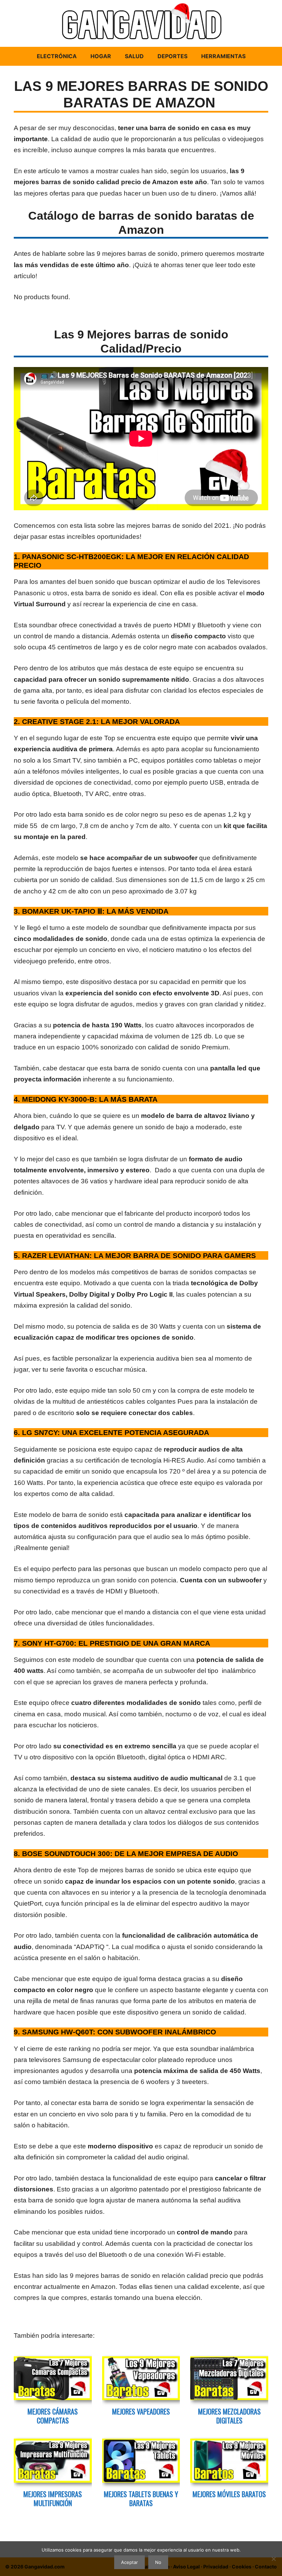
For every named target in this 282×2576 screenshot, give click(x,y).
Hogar (101, 56)
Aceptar (129, 2562)
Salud (134, 56)
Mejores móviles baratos (229, 2494)
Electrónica (57, 56)
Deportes (172, 56)
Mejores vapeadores (141, 2411)
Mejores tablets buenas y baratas (141, 2499)
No (158, 2562)
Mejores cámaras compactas (53, 2416)
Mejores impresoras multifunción (53, 2499)
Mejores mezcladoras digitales (229, 2416)
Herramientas (223, 56)
